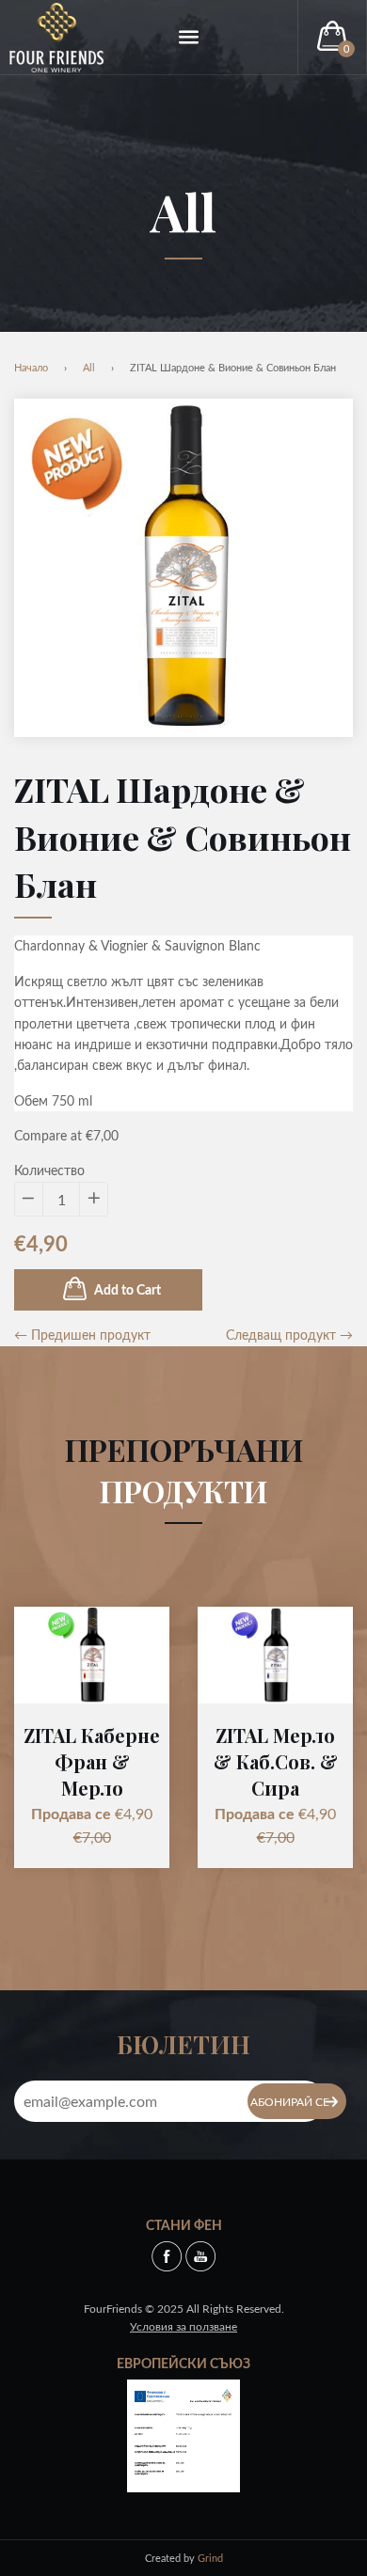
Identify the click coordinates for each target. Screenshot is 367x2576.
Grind (210, 2558)
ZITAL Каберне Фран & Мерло (92, 1761)
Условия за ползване (183, 2326)
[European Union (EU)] (183, 2434)
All (183, 212)
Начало (31, 367)
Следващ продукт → (289, 1335)
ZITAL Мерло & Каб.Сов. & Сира (276, 1761)
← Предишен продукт (82, 1335)
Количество (49, 1170)
